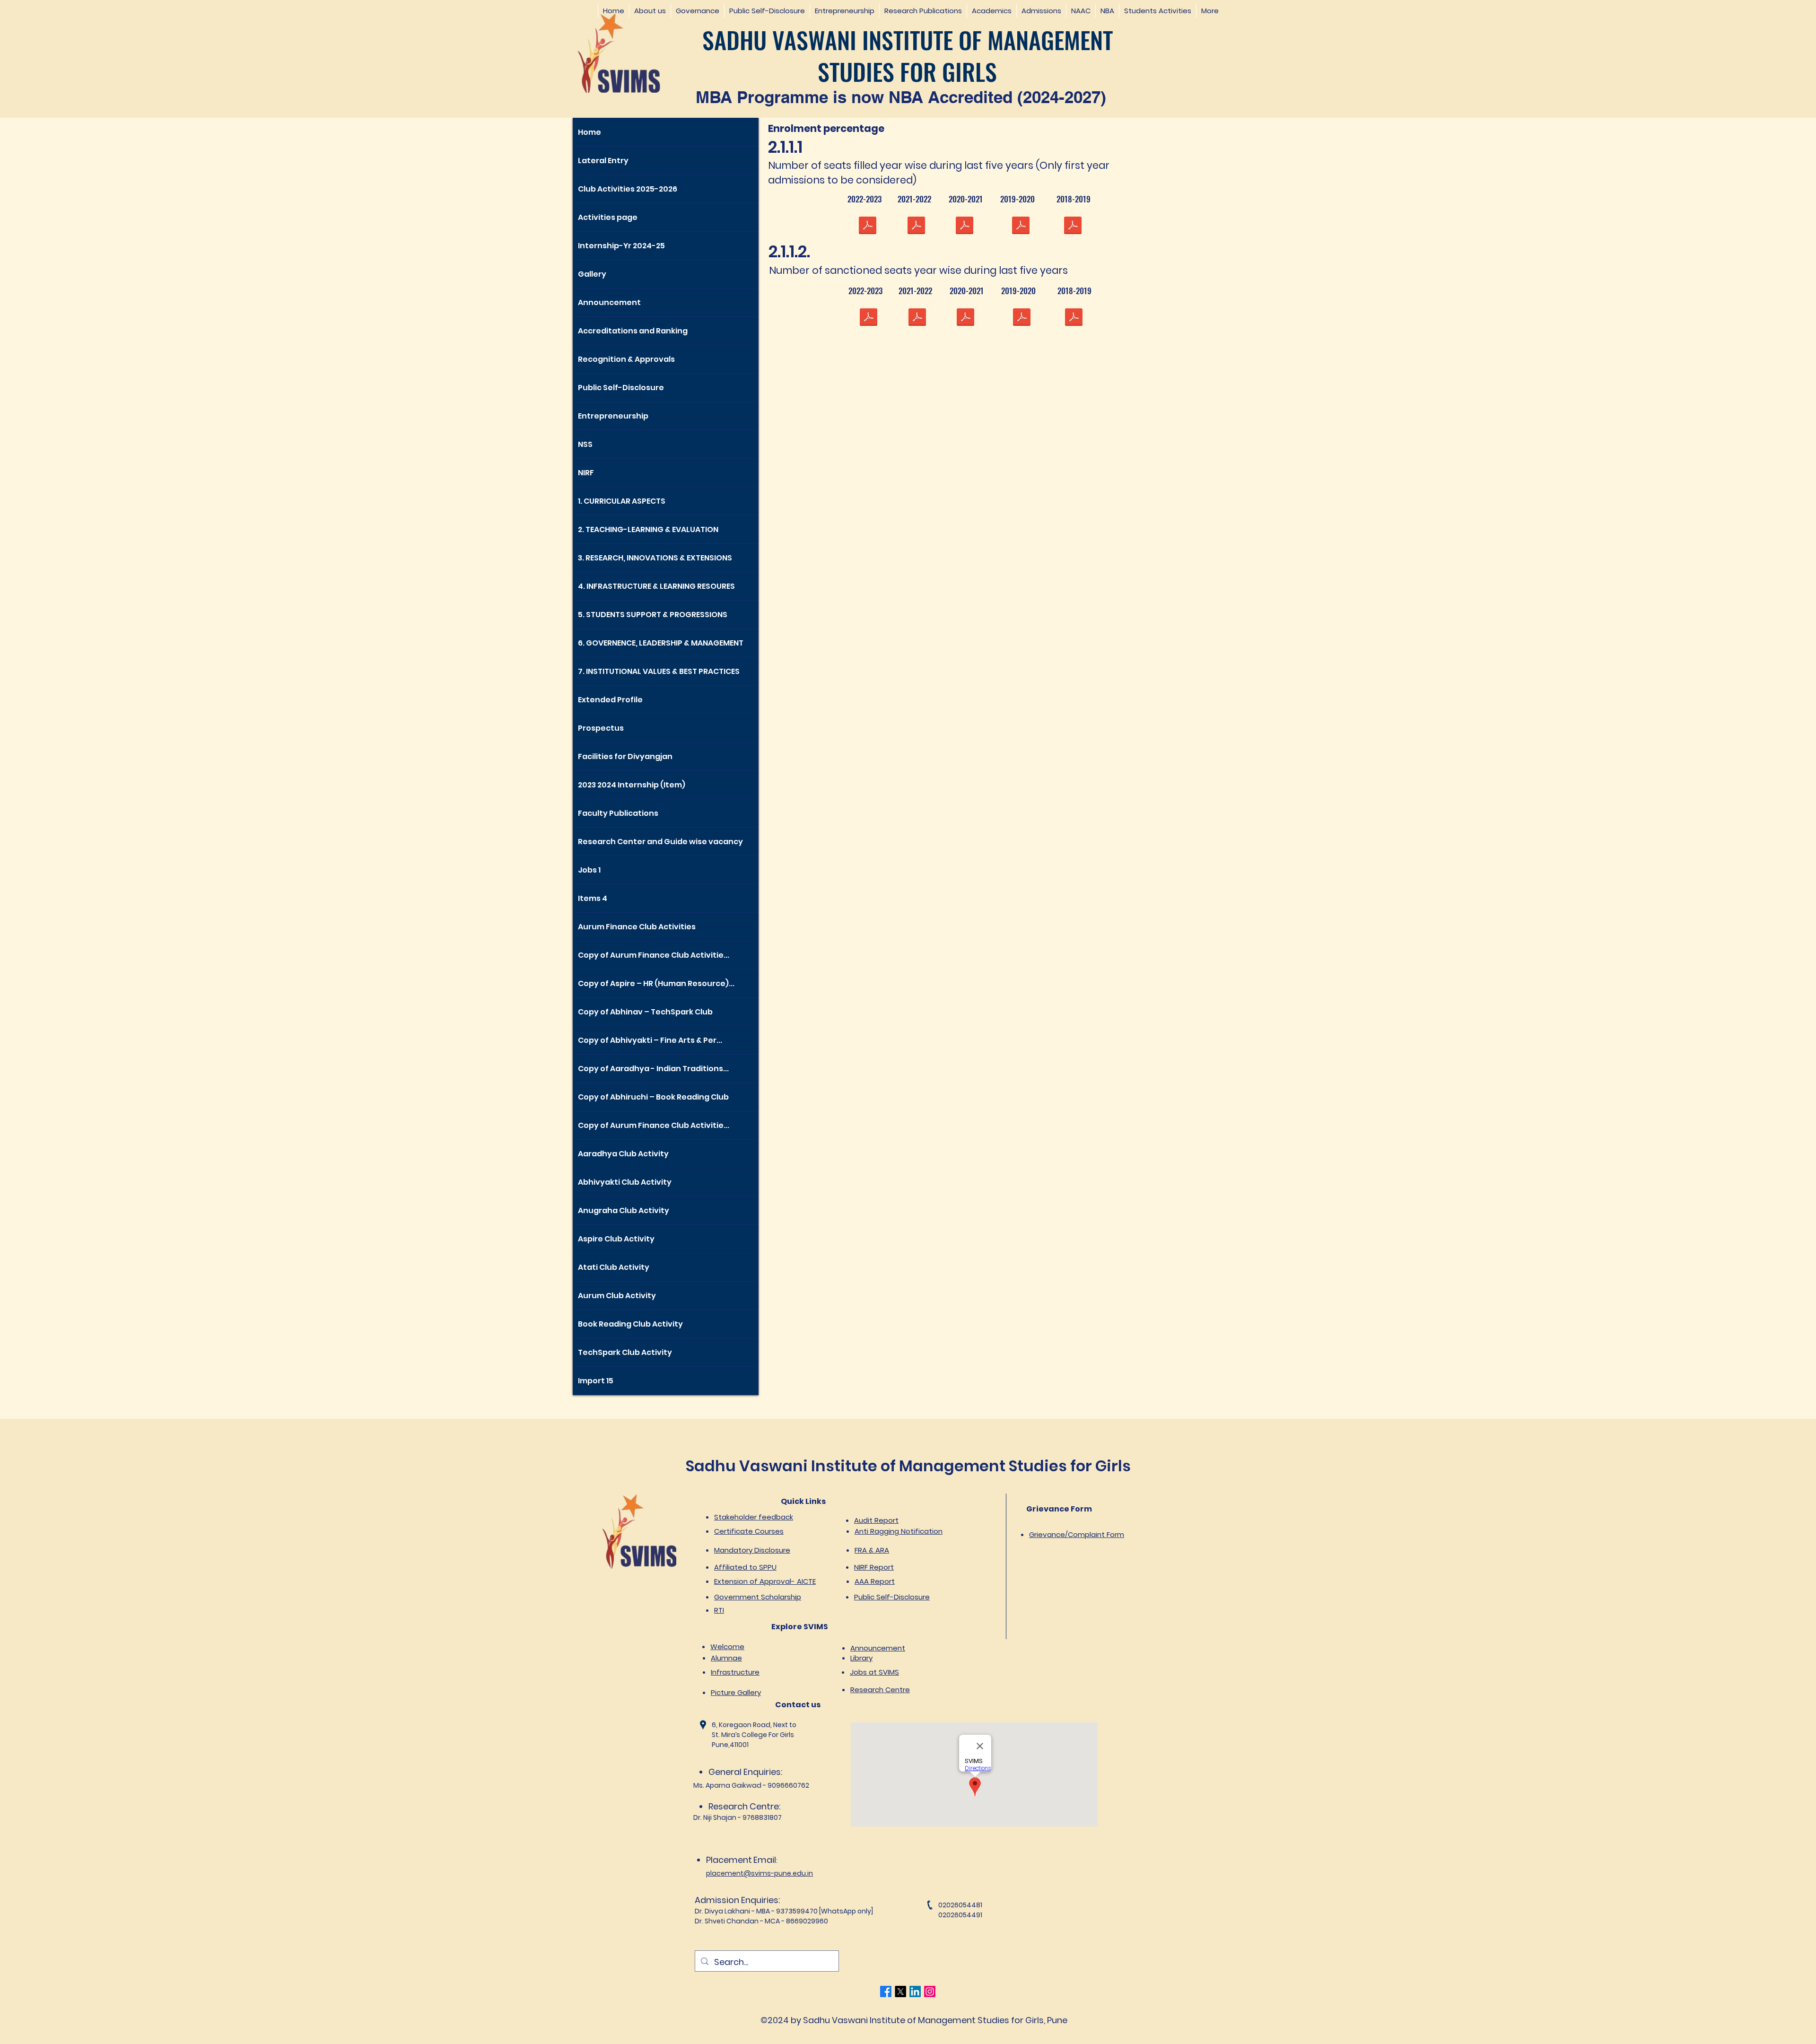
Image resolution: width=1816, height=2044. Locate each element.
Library (861, 1658)
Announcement (609, 302)
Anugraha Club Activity (624, 1210)
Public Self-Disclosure (621, 388)
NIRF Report (874, 1567)
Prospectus (601, 728)
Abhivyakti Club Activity (625, 1182)
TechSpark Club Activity (625, 1352)
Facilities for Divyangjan (625, 756)
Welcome (727, 1647)
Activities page (608, 217)
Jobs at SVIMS (874, 1672)
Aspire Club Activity (616, 1239)
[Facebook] (886, 1992)
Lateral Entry (603, 161)
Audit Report (876, 1520)
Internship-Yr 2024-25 (621, 246)
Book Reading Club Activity (630, 1324)
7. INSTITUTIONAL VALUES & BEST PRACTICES (659, 671)
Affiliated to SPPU (745, 1567)
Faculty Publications (618, 813)
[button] (650, 11)
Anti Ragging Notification (899, 1531)
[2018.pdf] (1073, 227)
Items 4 (593, 898)
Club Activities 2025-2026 (628, 189)
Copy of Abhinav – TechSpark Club (645, 1012)
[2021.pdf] (916, 227)
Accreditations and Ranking (633, 331)
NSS (585, 444)
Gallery (592, 274)
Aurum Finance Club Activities (637, 927)
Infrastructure (735, 1672)
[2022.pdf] (867, 227)
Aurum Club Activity (617, 1296)
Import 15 (596, 1381)
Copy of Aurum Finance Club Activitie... (654, 955)
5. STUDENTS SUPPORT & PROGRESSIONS (653, 615)
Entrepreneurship (613, 416)
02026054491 (960, 1915)
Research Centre (880, 1690)
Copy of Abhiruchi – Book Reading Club (653, 1097)
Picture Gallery (736, 1692)
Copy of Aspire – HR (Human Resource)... (656, 983)
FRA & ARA (872, 1550)
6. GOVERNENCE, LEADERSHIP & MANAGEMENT (661, 643)
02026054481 (960, 1905)
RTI (719, 1610)
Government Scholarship (758, 1597)
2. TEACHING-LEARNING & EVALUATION (648, 529)
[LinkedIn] (915, 1992)
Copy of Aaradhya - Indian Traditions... (653, 1069)
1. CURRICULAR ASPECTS (622, 501)
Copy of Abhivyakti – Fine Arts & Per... (650, 1040)
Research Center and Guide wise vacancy (660, 842)
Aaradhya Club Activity (623, 1154)
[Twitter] (900, 1992)
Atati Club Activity (614, 1267)
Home (589, 132)
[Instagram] (930, 1992)
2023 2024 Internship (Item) (632, 785)
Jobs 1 (589, 870)
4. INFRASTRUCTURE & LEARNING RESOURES (656, 586)
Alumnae (726, 1658)
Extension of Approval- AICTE (765, 1581)
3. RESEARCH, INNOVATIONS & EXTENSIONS (655, 558)
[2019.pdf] (1021, 227)
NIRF (586, 473)
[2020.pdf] (964, 227)
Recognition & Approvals (626, 359)
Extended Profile (610, 700)
